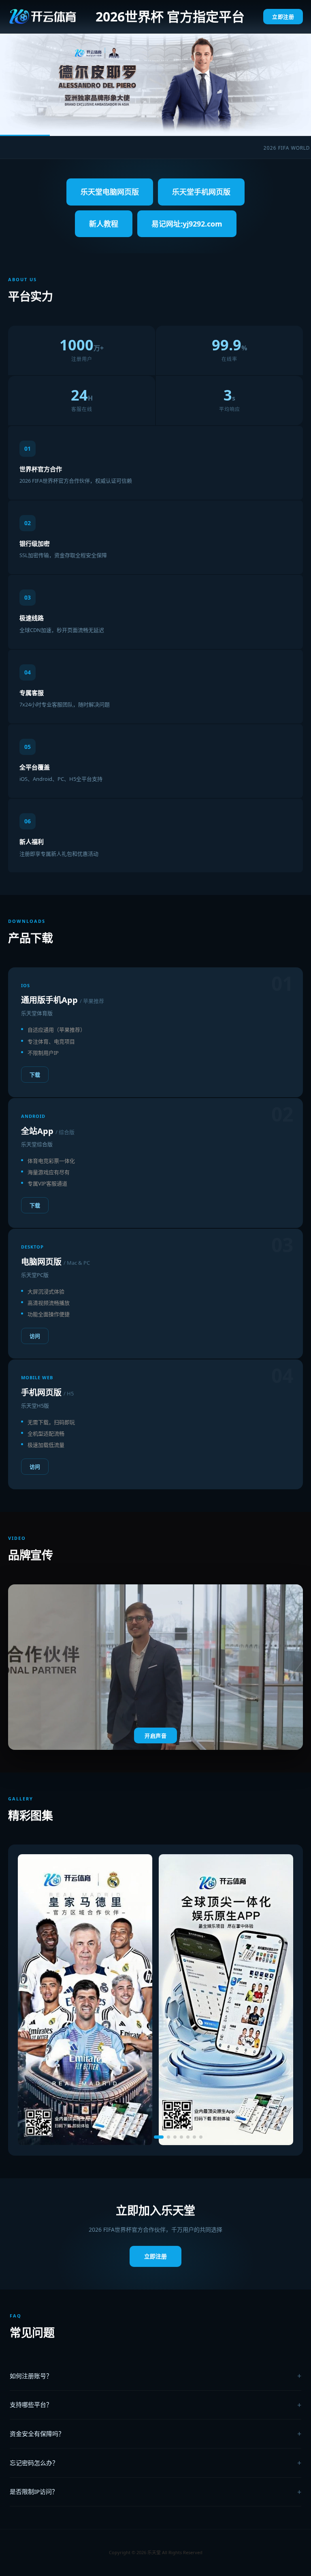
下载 (35, 1075)
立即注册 (283, 17)
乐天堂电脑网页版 (110, 192)
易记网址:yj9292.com (187, 224)
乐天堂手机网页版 (201, 192)
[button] (110, 2137)
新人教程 (104, 224)
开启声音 (155, 1736)
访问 (35, 1336)
